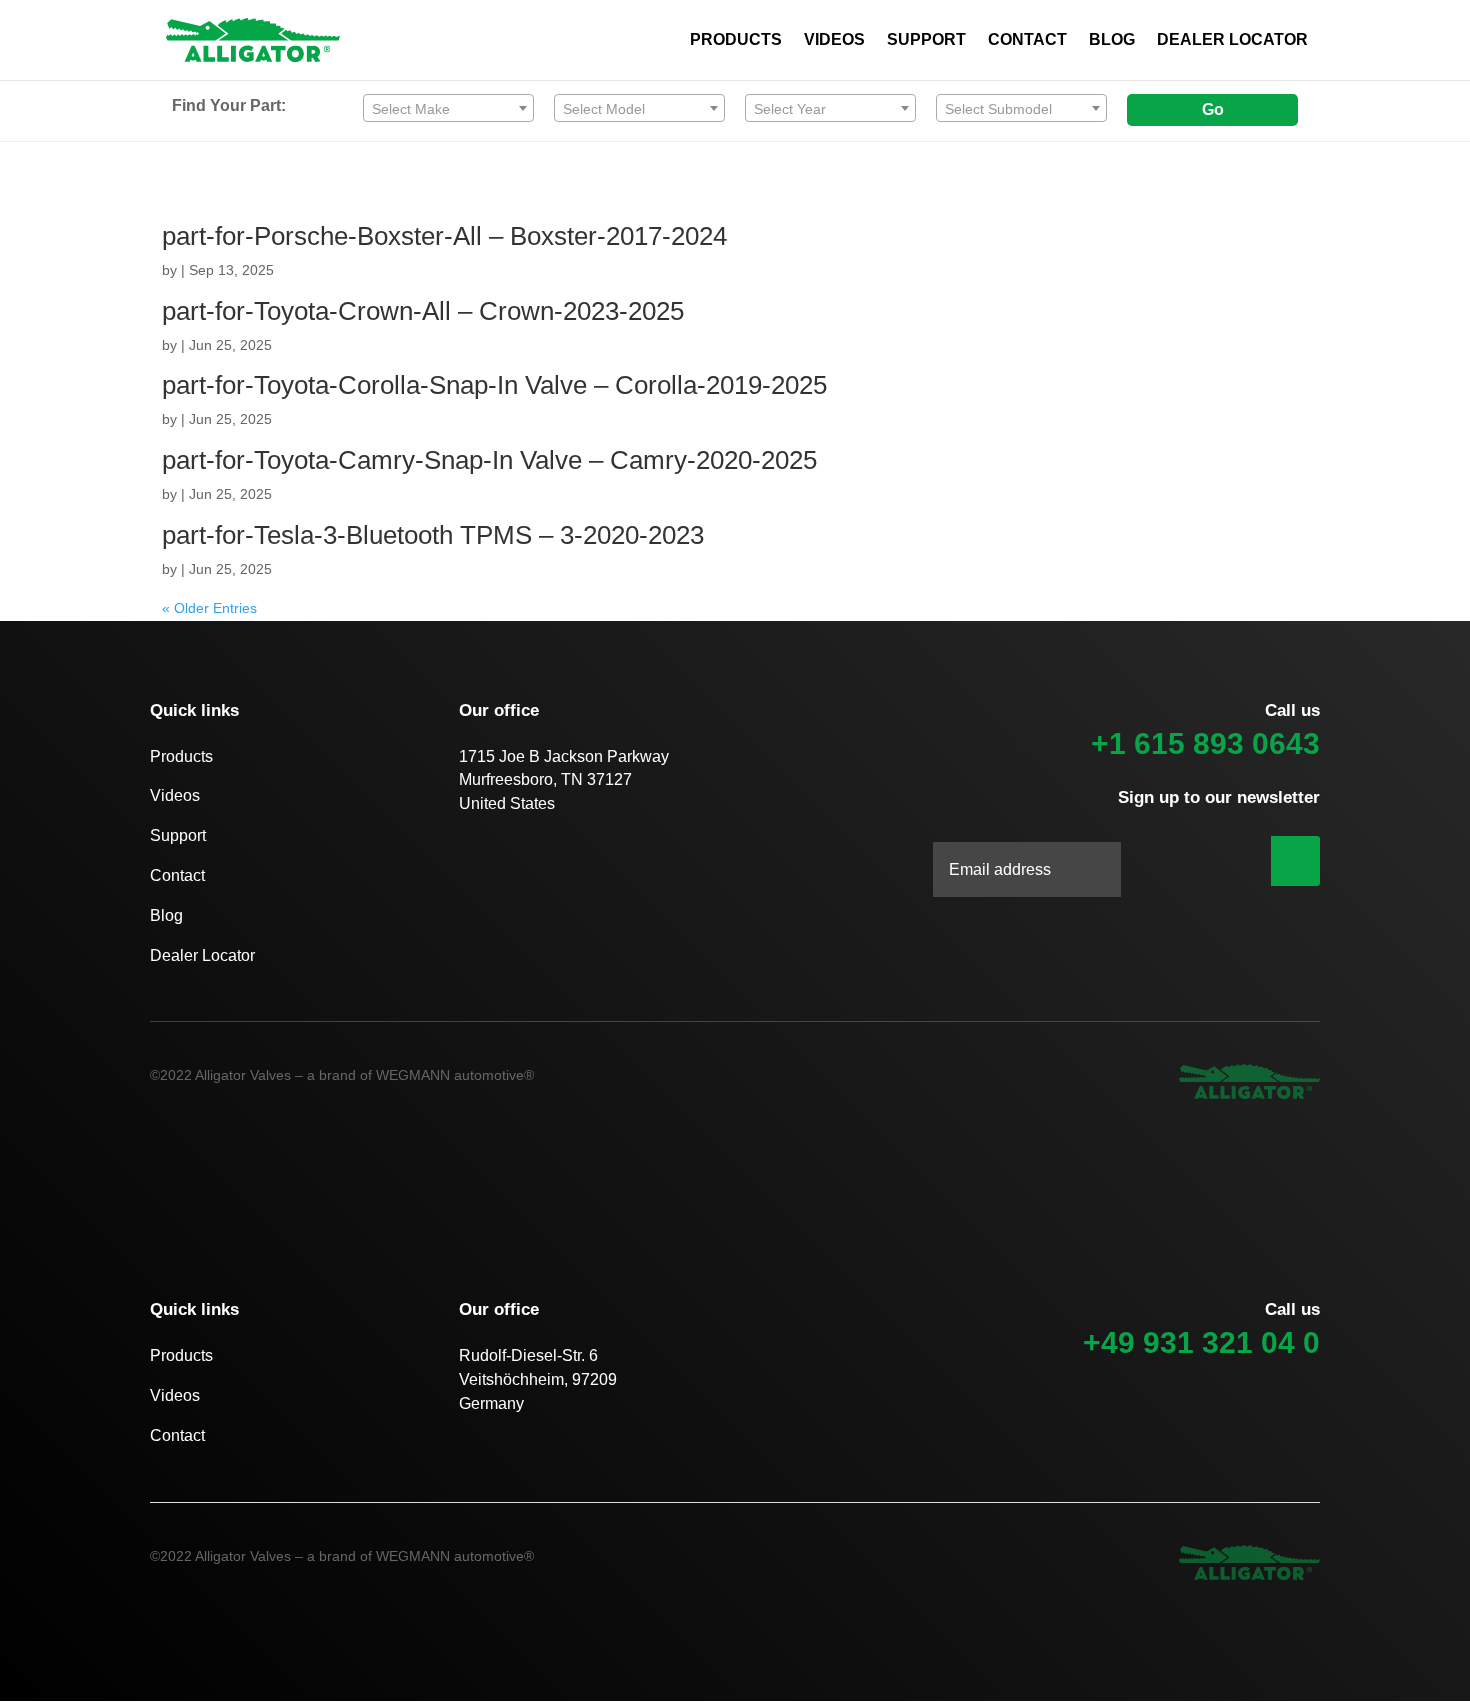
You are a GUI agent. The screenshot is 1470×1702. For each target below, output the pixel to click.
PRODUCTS (736, 40)
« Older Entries (209, 608)
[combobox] (448, 108)
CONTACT (1027, 40)
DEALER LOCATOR (1232, 40)
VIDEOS (834, 40)
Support (178, 835)
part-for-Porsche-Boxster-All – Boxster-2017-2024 (444, 236)
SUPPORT (926, 40)
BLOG (1112, 40)
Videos (175, 795)
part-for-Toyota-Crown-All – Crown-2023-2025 (423, 311)
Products (181, 756)
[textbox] (448, 109)
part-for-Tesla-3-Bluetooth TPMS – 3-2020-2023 (433, 535)
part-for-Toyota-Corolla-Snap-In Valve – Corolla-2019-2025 (494, 385)
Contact (177, 875)
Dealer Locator (202, 955)
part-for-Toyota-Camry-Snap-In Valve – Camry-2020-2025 (489, 460)
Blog (166, 915)
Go (1213, 109)
